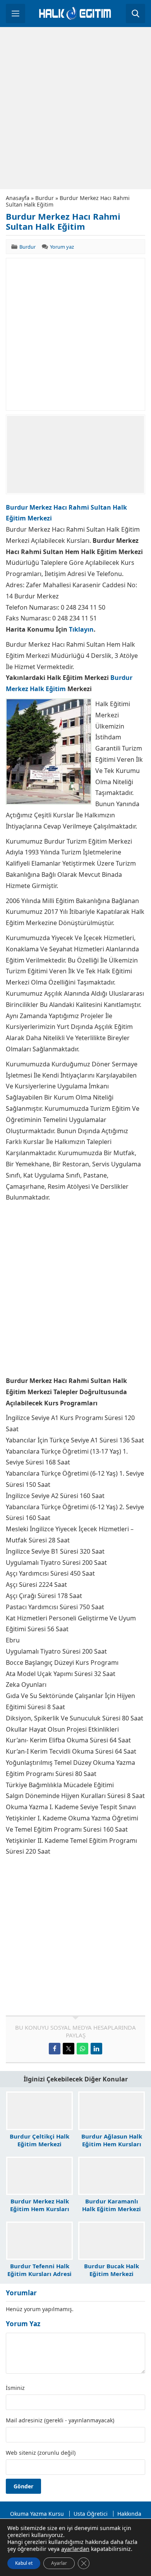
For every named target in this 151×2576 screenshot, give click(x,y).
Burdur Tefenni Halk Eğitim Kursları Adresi (39, 2270)
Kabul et (24, 2563)
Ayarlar (59, 2563)
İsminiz (15, 2388)
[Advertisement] (75, 108)
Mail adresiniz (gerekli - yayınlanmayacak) (60, 2420)
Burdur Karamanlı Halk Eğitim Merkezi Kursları (112, 2209)
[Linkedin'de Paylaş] (96, 2049)
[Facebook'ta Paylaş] (55, 2049)
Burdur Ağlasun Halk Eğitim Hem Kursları (112, 2140)
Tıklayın (81, 629)
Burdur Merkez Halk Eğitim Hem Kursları (40, 2205)
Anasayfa (18, 198)
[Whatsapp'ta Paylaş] (82, 2049)
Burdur (45, 198)
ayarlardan (75, 2549)
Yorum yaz (62, 247)
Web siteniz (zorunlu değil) (41, 2453)
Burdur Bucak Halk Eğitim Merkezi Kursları (112, 2274)
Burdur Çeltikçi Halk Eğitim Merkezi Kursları (39, 2144)
